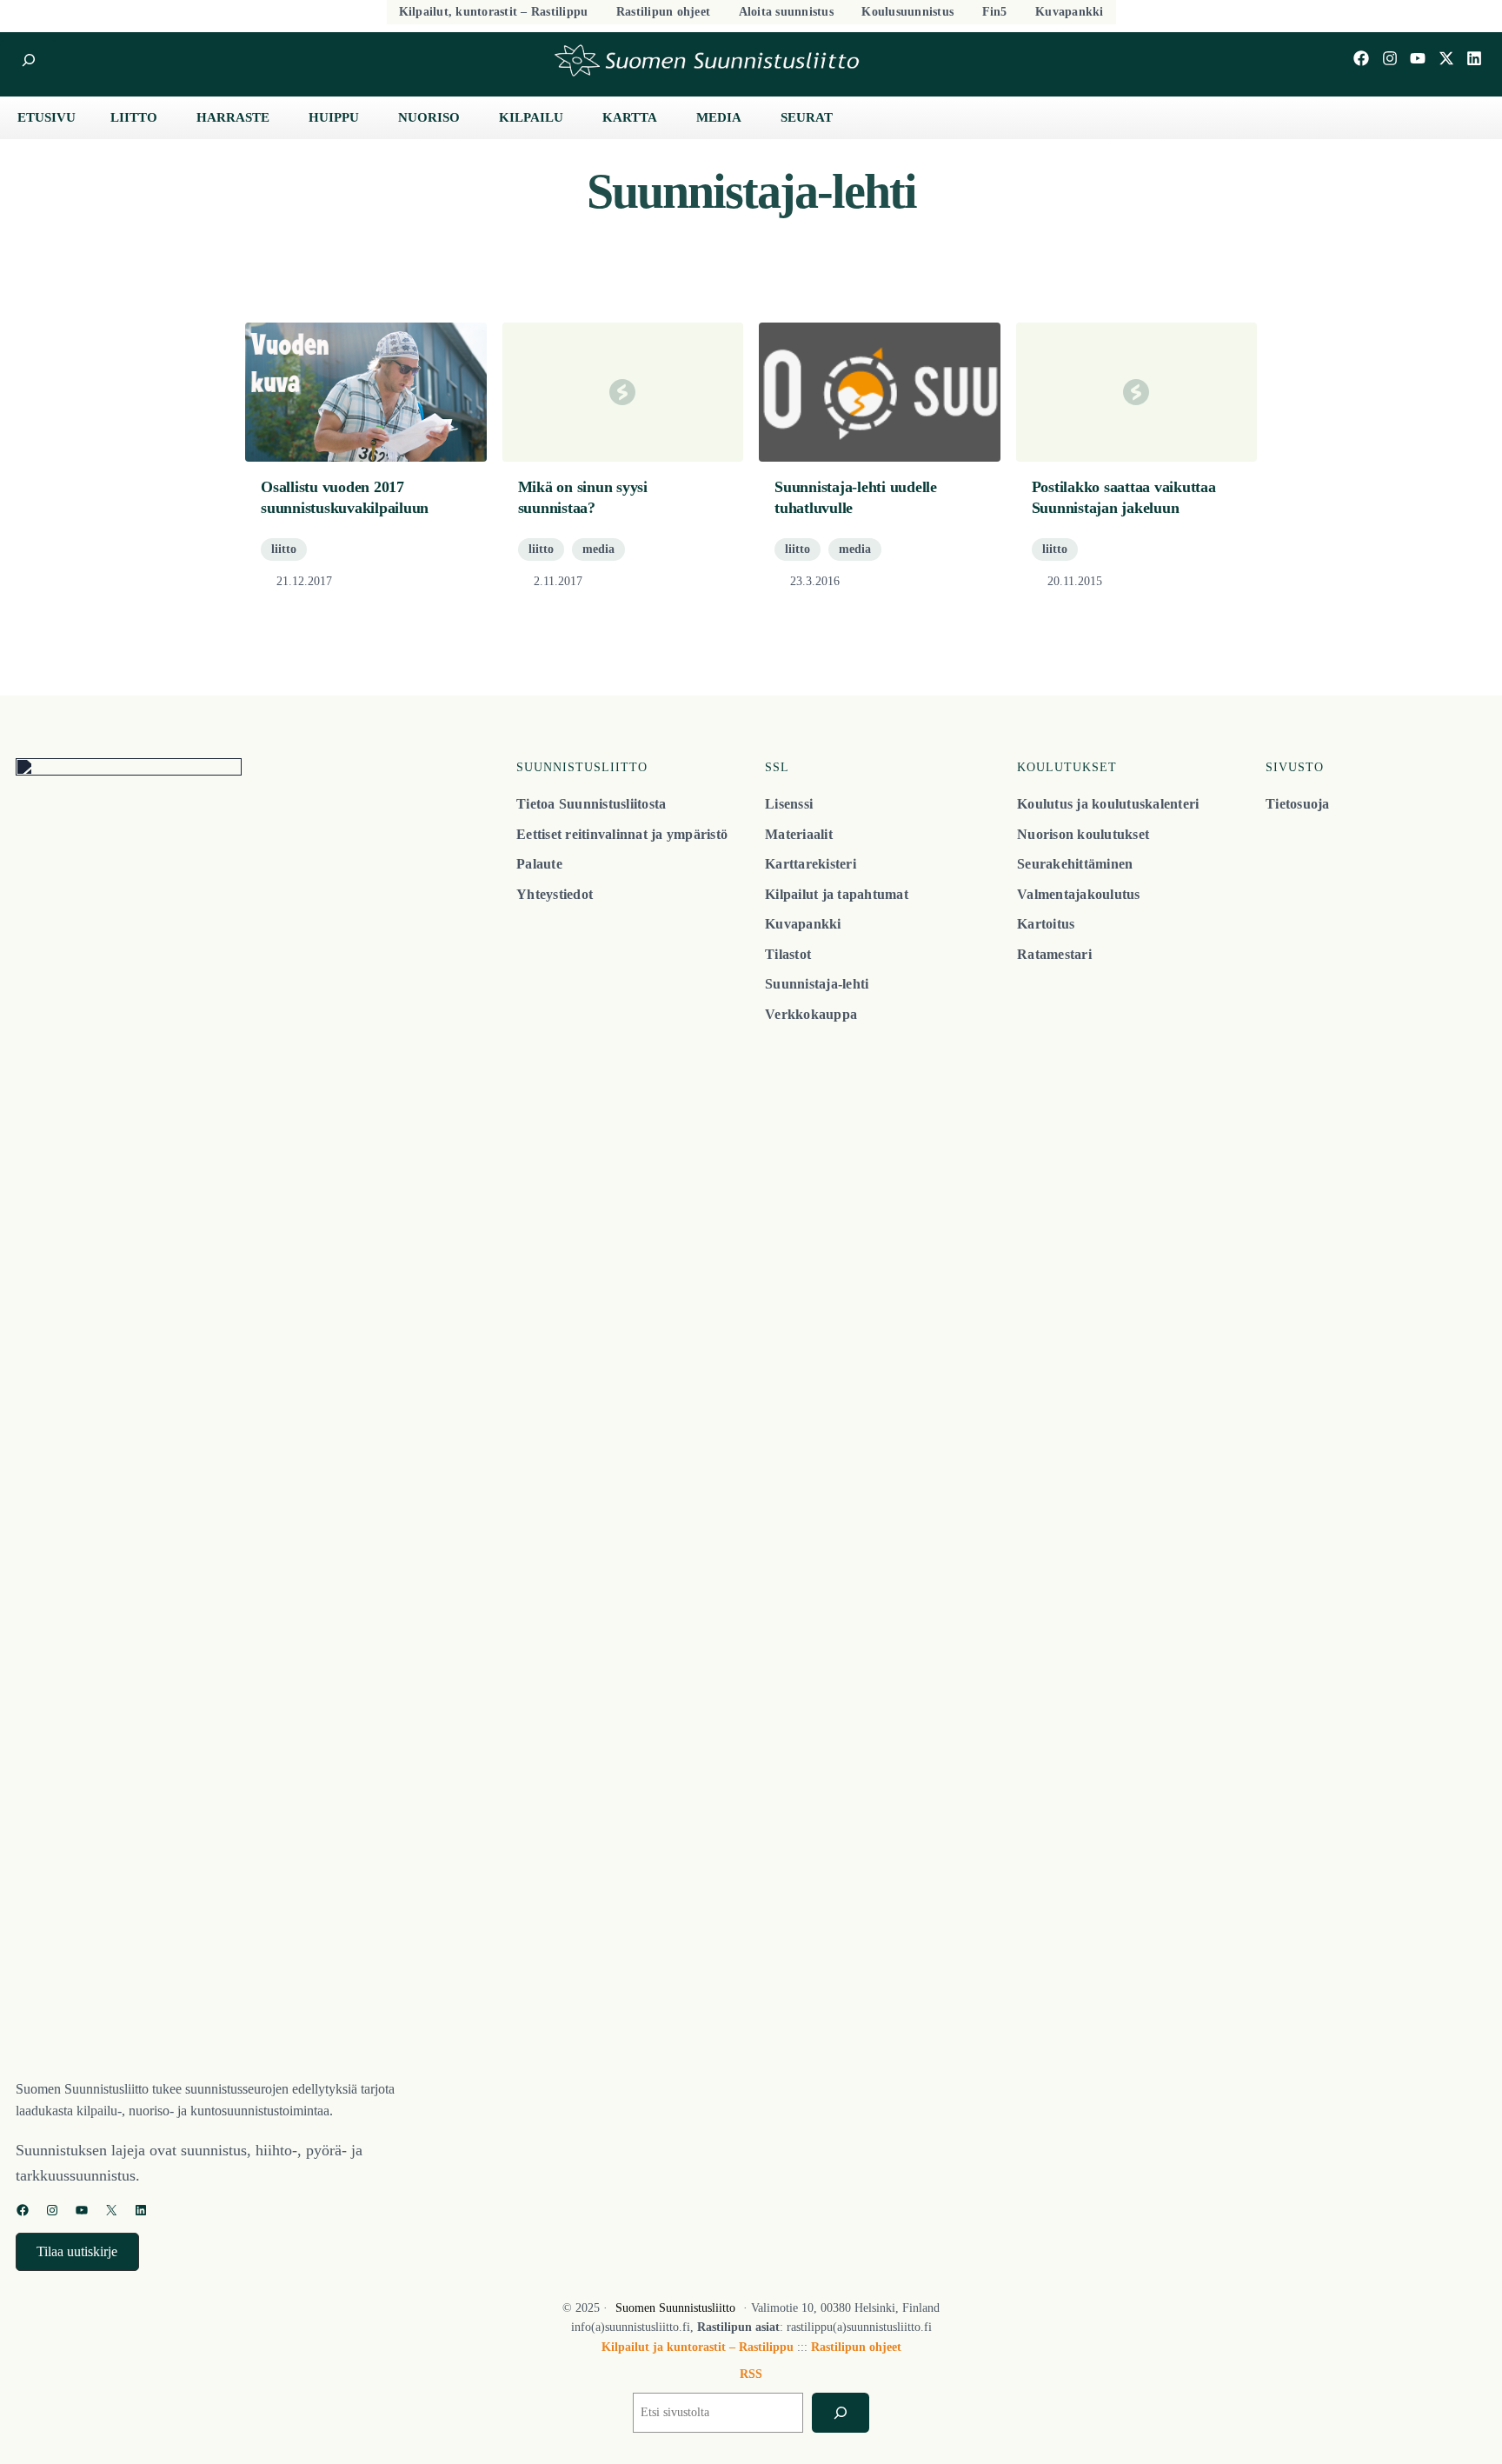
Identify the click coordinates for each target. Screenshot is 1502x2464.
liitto (284, 549)
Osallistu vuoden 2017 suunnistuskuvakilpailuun (345, 497)
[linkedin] (1474, 58)
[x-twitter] (1446, 58)
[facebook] (1361, 58)
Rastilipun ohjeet (856, 2347)
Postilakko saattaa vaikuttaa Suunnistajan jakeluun (1124, 497)
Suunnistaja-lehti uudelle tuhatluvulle (856, 497)
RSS (751, 2374)
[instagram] (1390, 58)
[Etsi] (840, 2413)
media (598, 549)
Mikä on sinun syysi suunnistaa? (583, 497)
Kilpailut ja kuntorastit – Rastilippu (698, 2347)
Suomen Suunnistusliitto (675, 2308)
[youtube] (1418, 58)
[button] (77, 2251)
